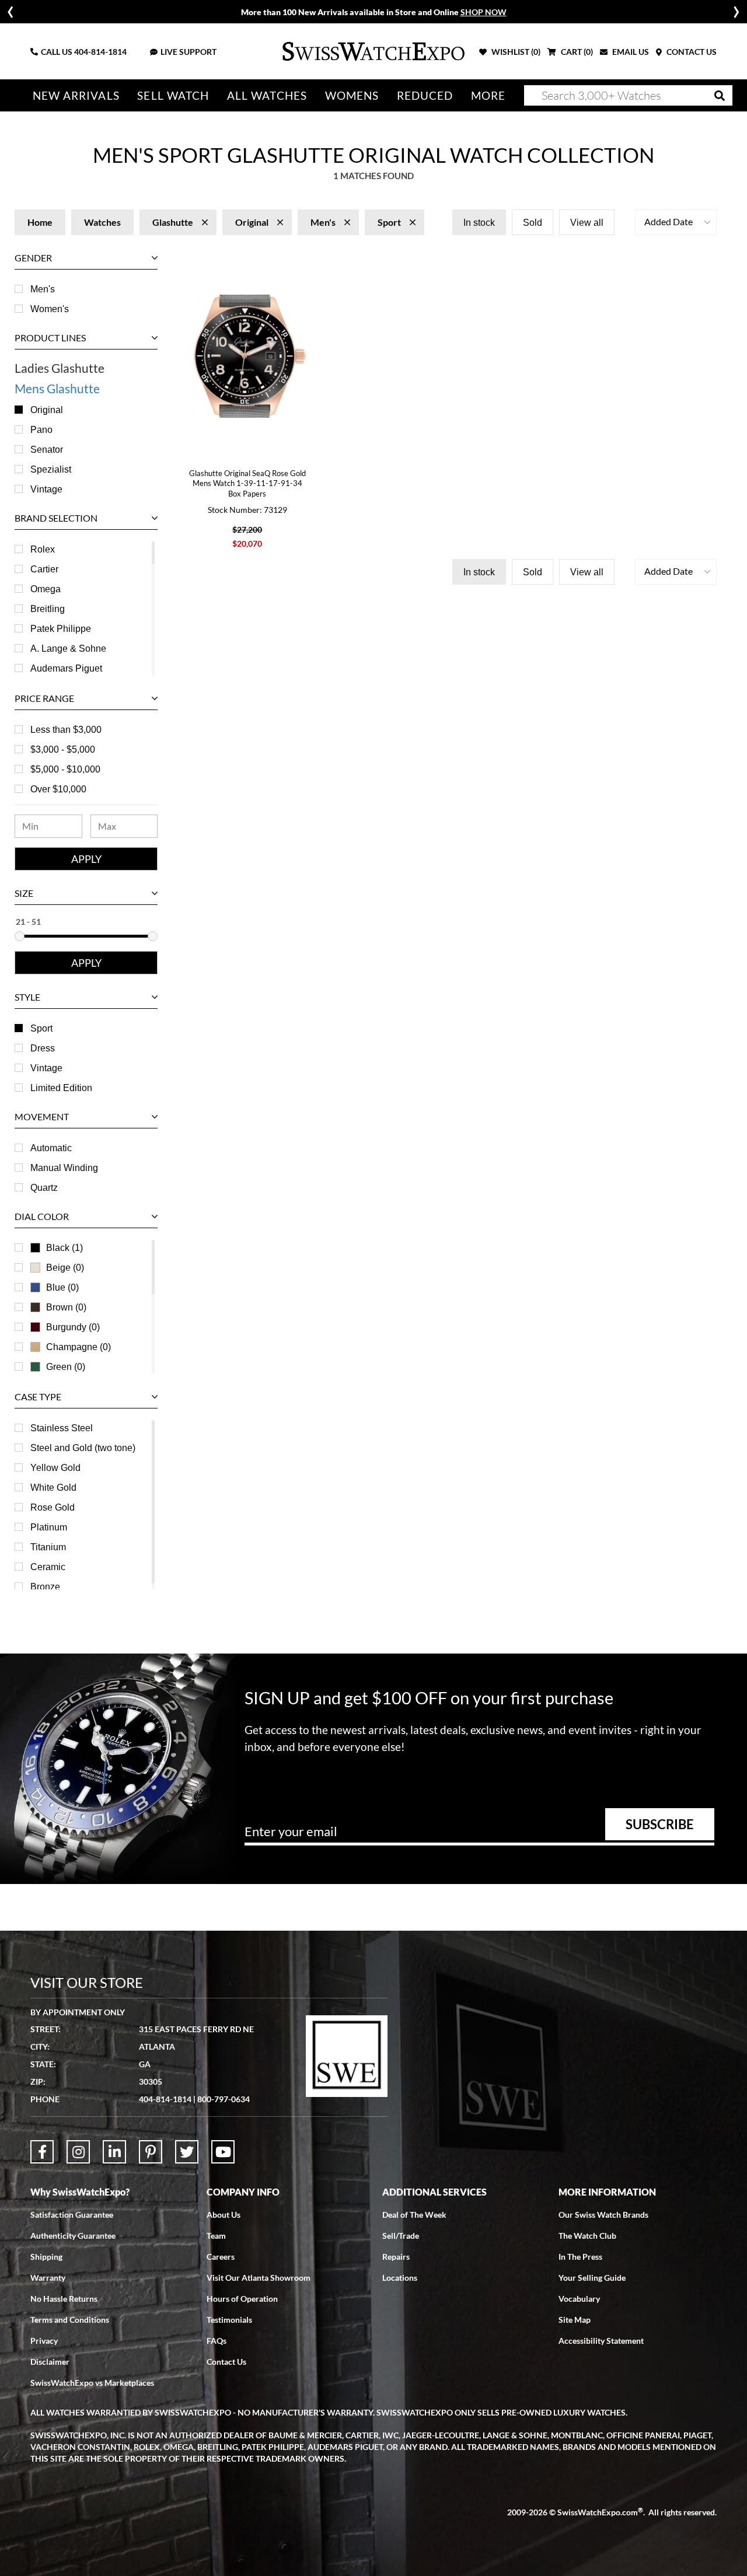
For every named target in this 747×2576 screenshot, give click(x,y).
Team (216, 2236)
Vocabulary (579, 2299)
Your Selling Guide (592, 2278)
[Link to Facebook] (42, 2152)
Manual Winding (64, 1168)
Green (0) (66, 1367)
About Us (224, 2215)
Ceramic (48, 1567)
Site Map (575, 2320)
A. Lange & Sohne (68, 649)
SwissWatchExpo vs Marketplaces (92, 2383)
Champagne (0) (78, 1347)
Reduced (425, 95)
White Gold (53, 1488)
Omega (46, 589)
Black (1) (64, 1248)
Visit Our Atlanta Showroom (259, 2278)
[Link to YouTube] (223, 2152)
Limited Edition (61, 1088)
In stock (479, 223)
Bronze (45, 1587)
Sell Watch (173, 95)
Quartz (44, 1188)
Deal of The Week (414, 2215)
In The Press (580, 2257)
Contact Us (226, 2362)
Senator (47, 450)
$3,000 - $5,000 (63, 749)
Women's (50, 309)
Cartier (44, 569)
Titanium (48, 1547)
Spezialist (51, 469)
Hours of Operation (242, 2299)
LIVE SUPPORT (189, 52)
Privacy (44, 2341)
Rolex (43, 549)
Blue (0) (62, 1287)
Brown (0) (66, 1307)
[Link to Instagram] (78, 2152)
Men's (43, 289)
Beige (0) (65, 1268)
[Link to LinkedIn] (114, 2152)
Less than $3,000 (66, 730)
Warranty (48, 2278)
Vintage (46, 489)
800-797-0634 (224, 2099)
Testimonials (229, 2320)
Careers (221, 2257)
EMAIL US (630, 52)
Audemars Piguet (66, 668)
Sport (41, 1028)
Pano (41, 430)
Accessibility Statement (601, 2341)
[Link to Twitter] (187, 2152)
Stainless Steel (62, 1428)
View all (587, 223)
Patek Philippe (61, 629)
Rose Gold (53, 1507)
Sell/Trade (401, 2236)
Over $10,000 (58, 789)
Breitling (48, 609)
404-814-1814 (100, 52)
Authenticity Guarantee (73, 2236)
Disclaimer (50, 2362)
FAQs (217, 2341)
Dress (43, 1048)
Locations (400, 2278)
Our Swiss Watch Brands (603, 2215)
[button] (676, 222)
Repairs (396, 2257)
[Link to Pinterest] (151, 2152)
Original (47, 410)
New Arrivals (76, 95)
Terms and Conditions (70, 2320)
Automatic (51, 1148)
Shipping (46, 2257)
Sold (533, 223)
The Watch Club (587, 2236)
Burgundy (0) (73, 1327)
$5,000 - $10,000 (65, 769)
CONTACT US (691, 52)
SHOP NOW (484, 12)
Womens (352, 95)
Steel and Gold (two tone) (83, 1448)
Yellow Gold (55, 1468)
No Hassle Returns (64, 2299)
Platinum (49, 1527)
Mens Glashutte (57, 388)
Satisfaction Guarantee (72, 2215)
